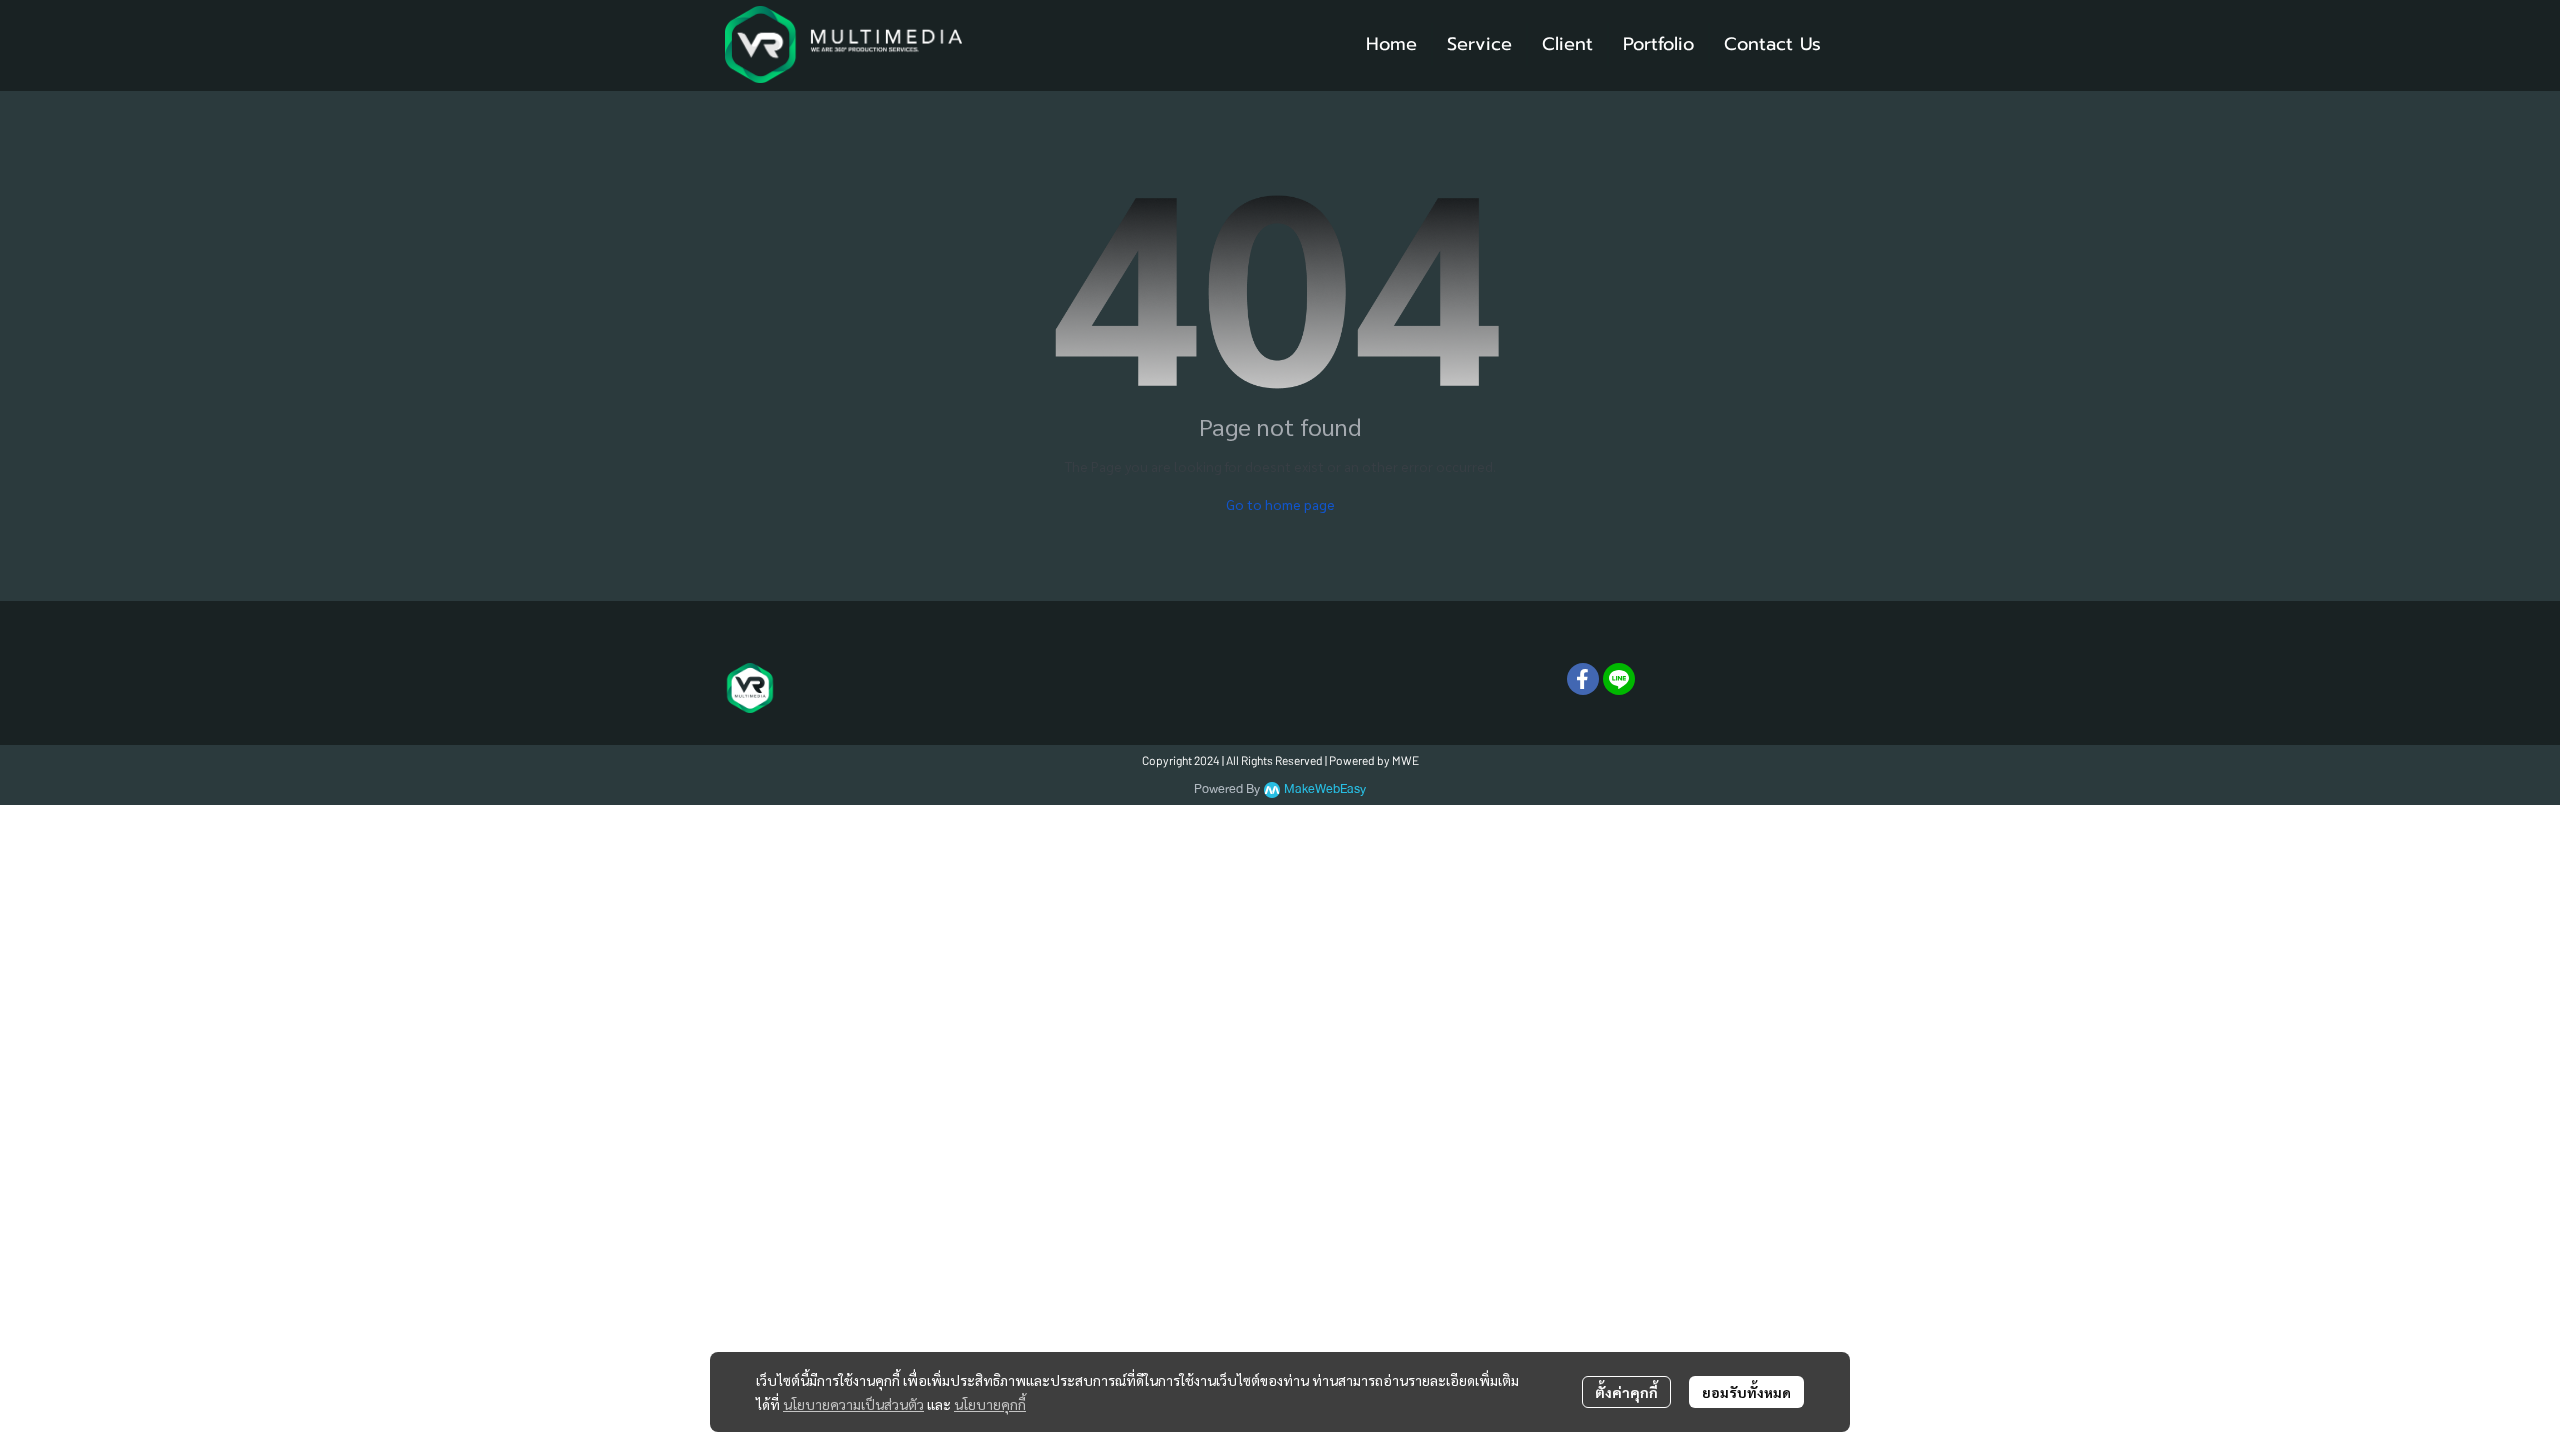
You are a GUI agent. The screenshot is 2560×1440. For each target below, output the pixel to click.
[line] (1619, 679)
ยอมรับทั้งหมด (1746, 1392)
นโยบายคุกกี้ (990, 1404)
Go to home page (1280, 504)
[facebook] (1583, 679)
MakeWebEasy (1325, 789)
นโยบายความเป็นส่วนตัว (853, 1404)
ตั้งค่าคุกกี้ (1626, 1392)
